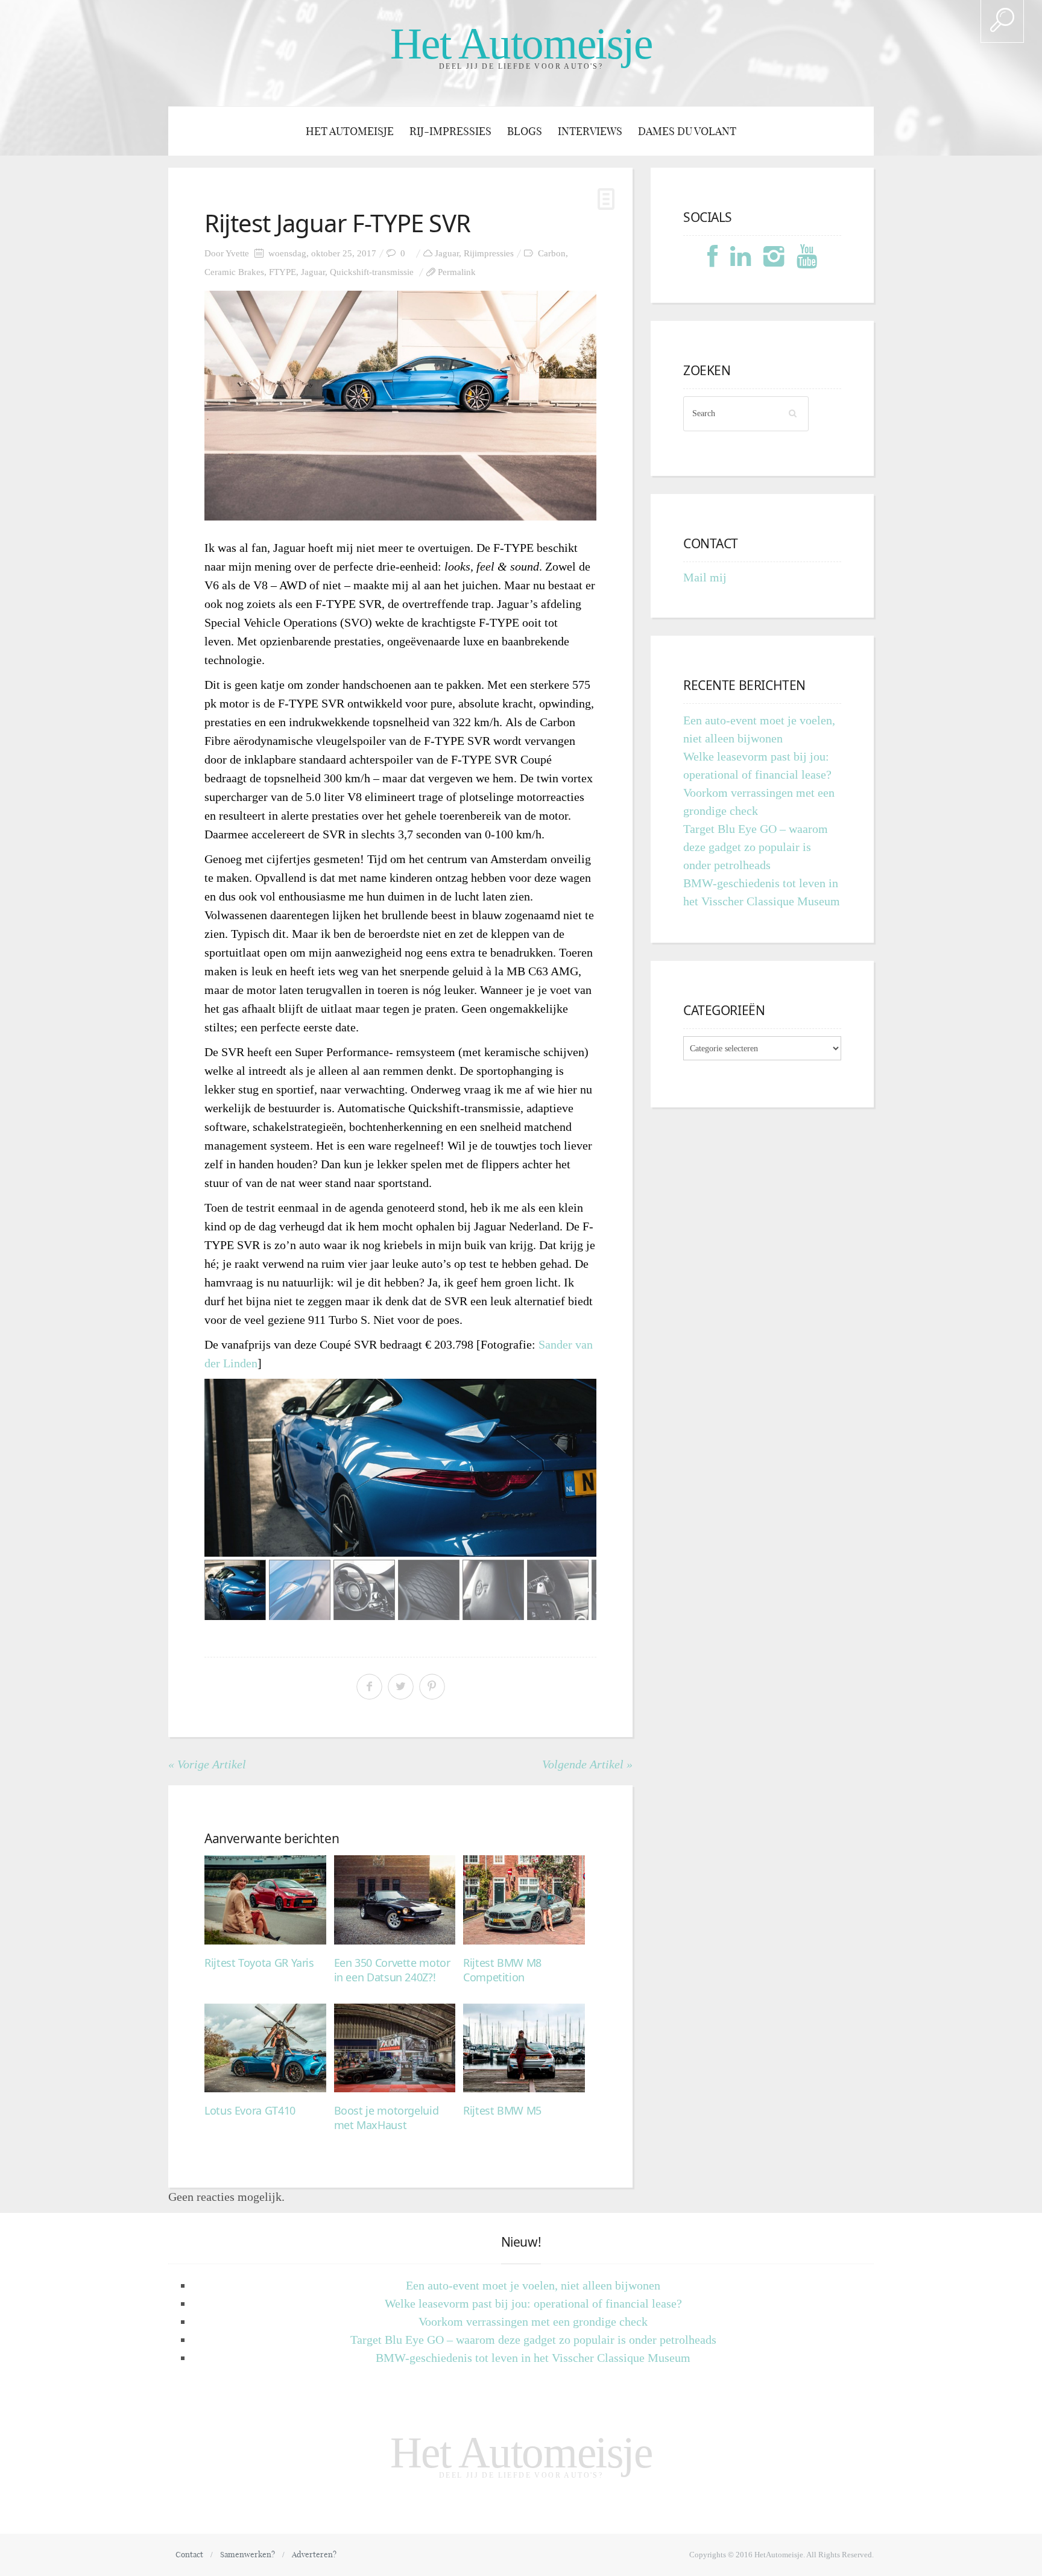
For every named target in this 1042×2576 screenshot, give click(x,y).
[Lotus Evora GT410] (265, 2048)
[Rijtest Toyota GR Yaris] (265, 1900)
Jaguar (447, 253)
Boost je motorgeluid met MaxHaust (387, 2118)
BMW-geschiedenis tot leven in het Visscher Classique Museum (533, 2358)
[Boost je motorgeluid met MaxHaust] (395, 2048)
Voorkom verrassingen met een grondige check (533, 2321)
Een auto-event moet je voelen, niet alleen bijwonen (533, 2285)
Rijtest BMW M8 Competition (502, 1970)
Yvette (237, 253)
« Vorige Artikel (207, 1764)
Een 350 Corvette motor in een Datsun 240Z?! (392, 1970)
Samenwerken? (248, 2554)
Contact (189, 2554)
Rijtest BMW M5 (502, 2110)
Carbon (552, 253)
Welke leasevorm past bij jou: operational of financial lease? (533, 2303)
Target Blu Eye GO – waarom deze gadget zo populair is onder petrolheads (756, 847)
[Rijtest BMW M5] (524, 2048)
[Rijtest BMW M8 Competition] (524, 1900)
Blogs (525, 131)
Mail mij (705, 577)
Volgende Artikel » (587, 1764)
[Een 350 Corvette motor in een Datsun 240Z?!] (395, 1900)
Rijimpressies (489, 253)
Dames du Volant (687, 131)
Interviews (590, 131)
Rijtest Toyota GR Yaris (259, 1963)
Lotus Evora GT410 (250, 2110)
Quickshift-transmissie (372, 272)
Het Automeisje (521, 44)
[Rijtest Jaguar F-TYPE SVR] (400, 406)
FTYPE (283, 272)
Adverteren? (314, 2554)
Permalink (457, 272)
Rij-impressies (450, 131)
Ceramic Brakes (234, 272)
